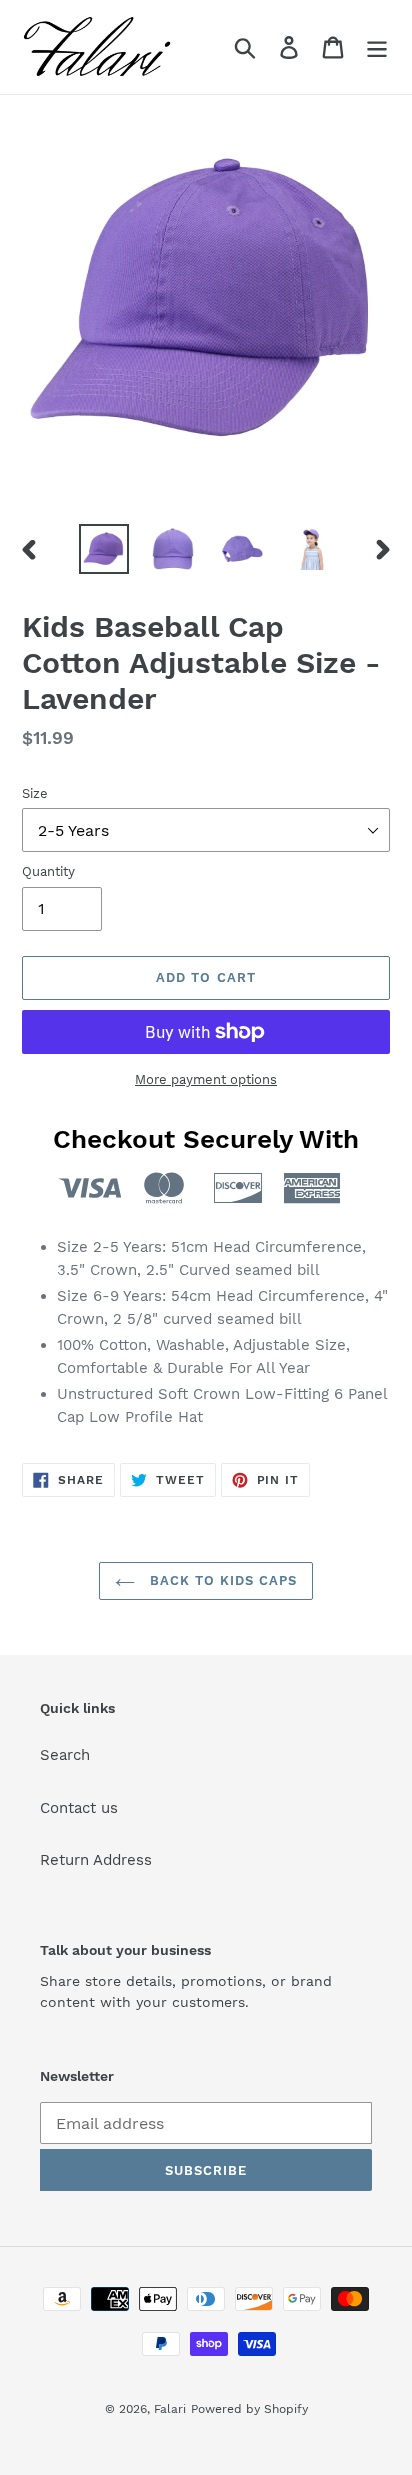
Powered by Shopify (249, 2409)
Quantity (48, 871)
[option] (104, 549)
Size (35, 793)
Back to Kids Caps (221, 1580)
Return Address (96, 1860)
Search (65, 1755)
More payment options (206, 1079)
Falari (170, 2409)
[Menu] (377, 47)
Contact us (79, 1808)
